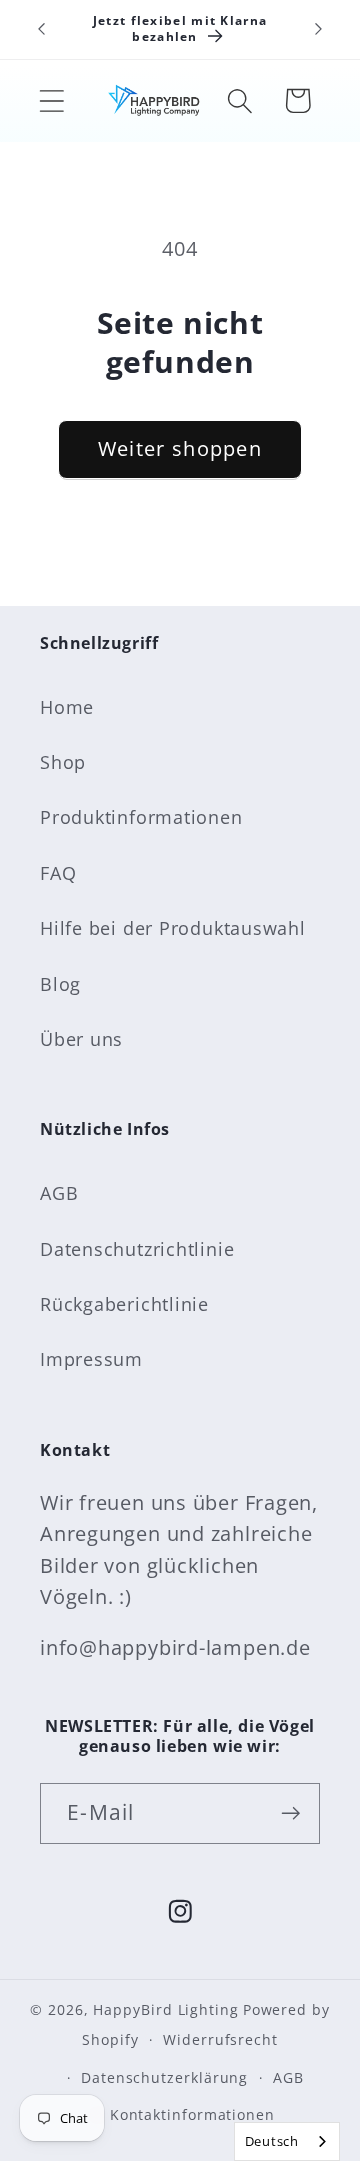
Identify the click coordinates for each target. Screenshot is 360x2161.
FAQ (58, 873)
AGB (59, 1193)
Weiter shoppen (180, 448)
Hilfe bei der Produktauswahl (173, 928)
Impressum (91, 1359)
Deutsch (272, 2141)
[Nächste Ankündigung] (319, 29)
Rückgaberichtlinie (124, 1304)
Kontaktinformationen (192, 2114)
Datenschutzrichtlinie (137, 1249)
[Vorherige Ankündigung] (42, 29)
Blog (60, 984)
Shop (63, 762)
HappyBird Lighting (165, 2009)
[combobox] (287, 2141)
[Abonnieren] (290, 1813)
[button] (51, 100)
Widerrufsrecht (220, 2039)
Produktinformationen (141, 817)
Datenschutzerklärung (164, 2077)
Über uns (81, 1039)
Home (67, 707)
